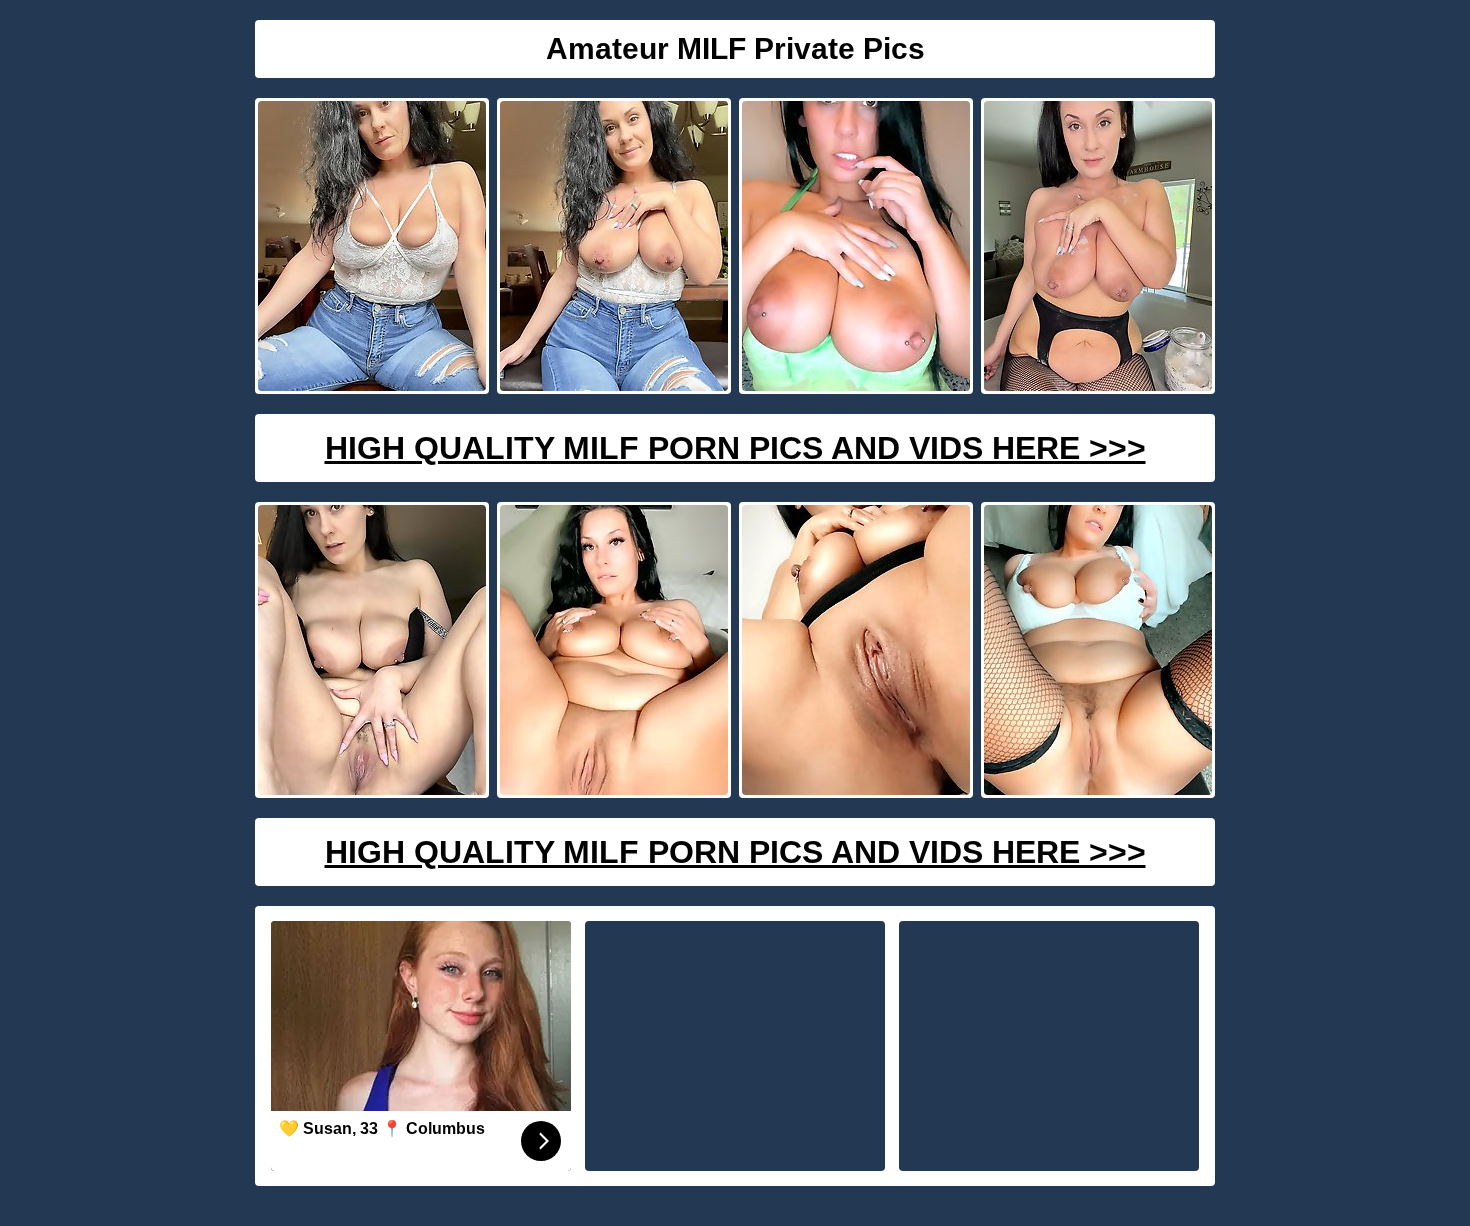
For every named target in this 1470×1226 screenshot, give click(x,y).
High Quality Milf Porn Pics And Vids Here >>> (735, 448)
